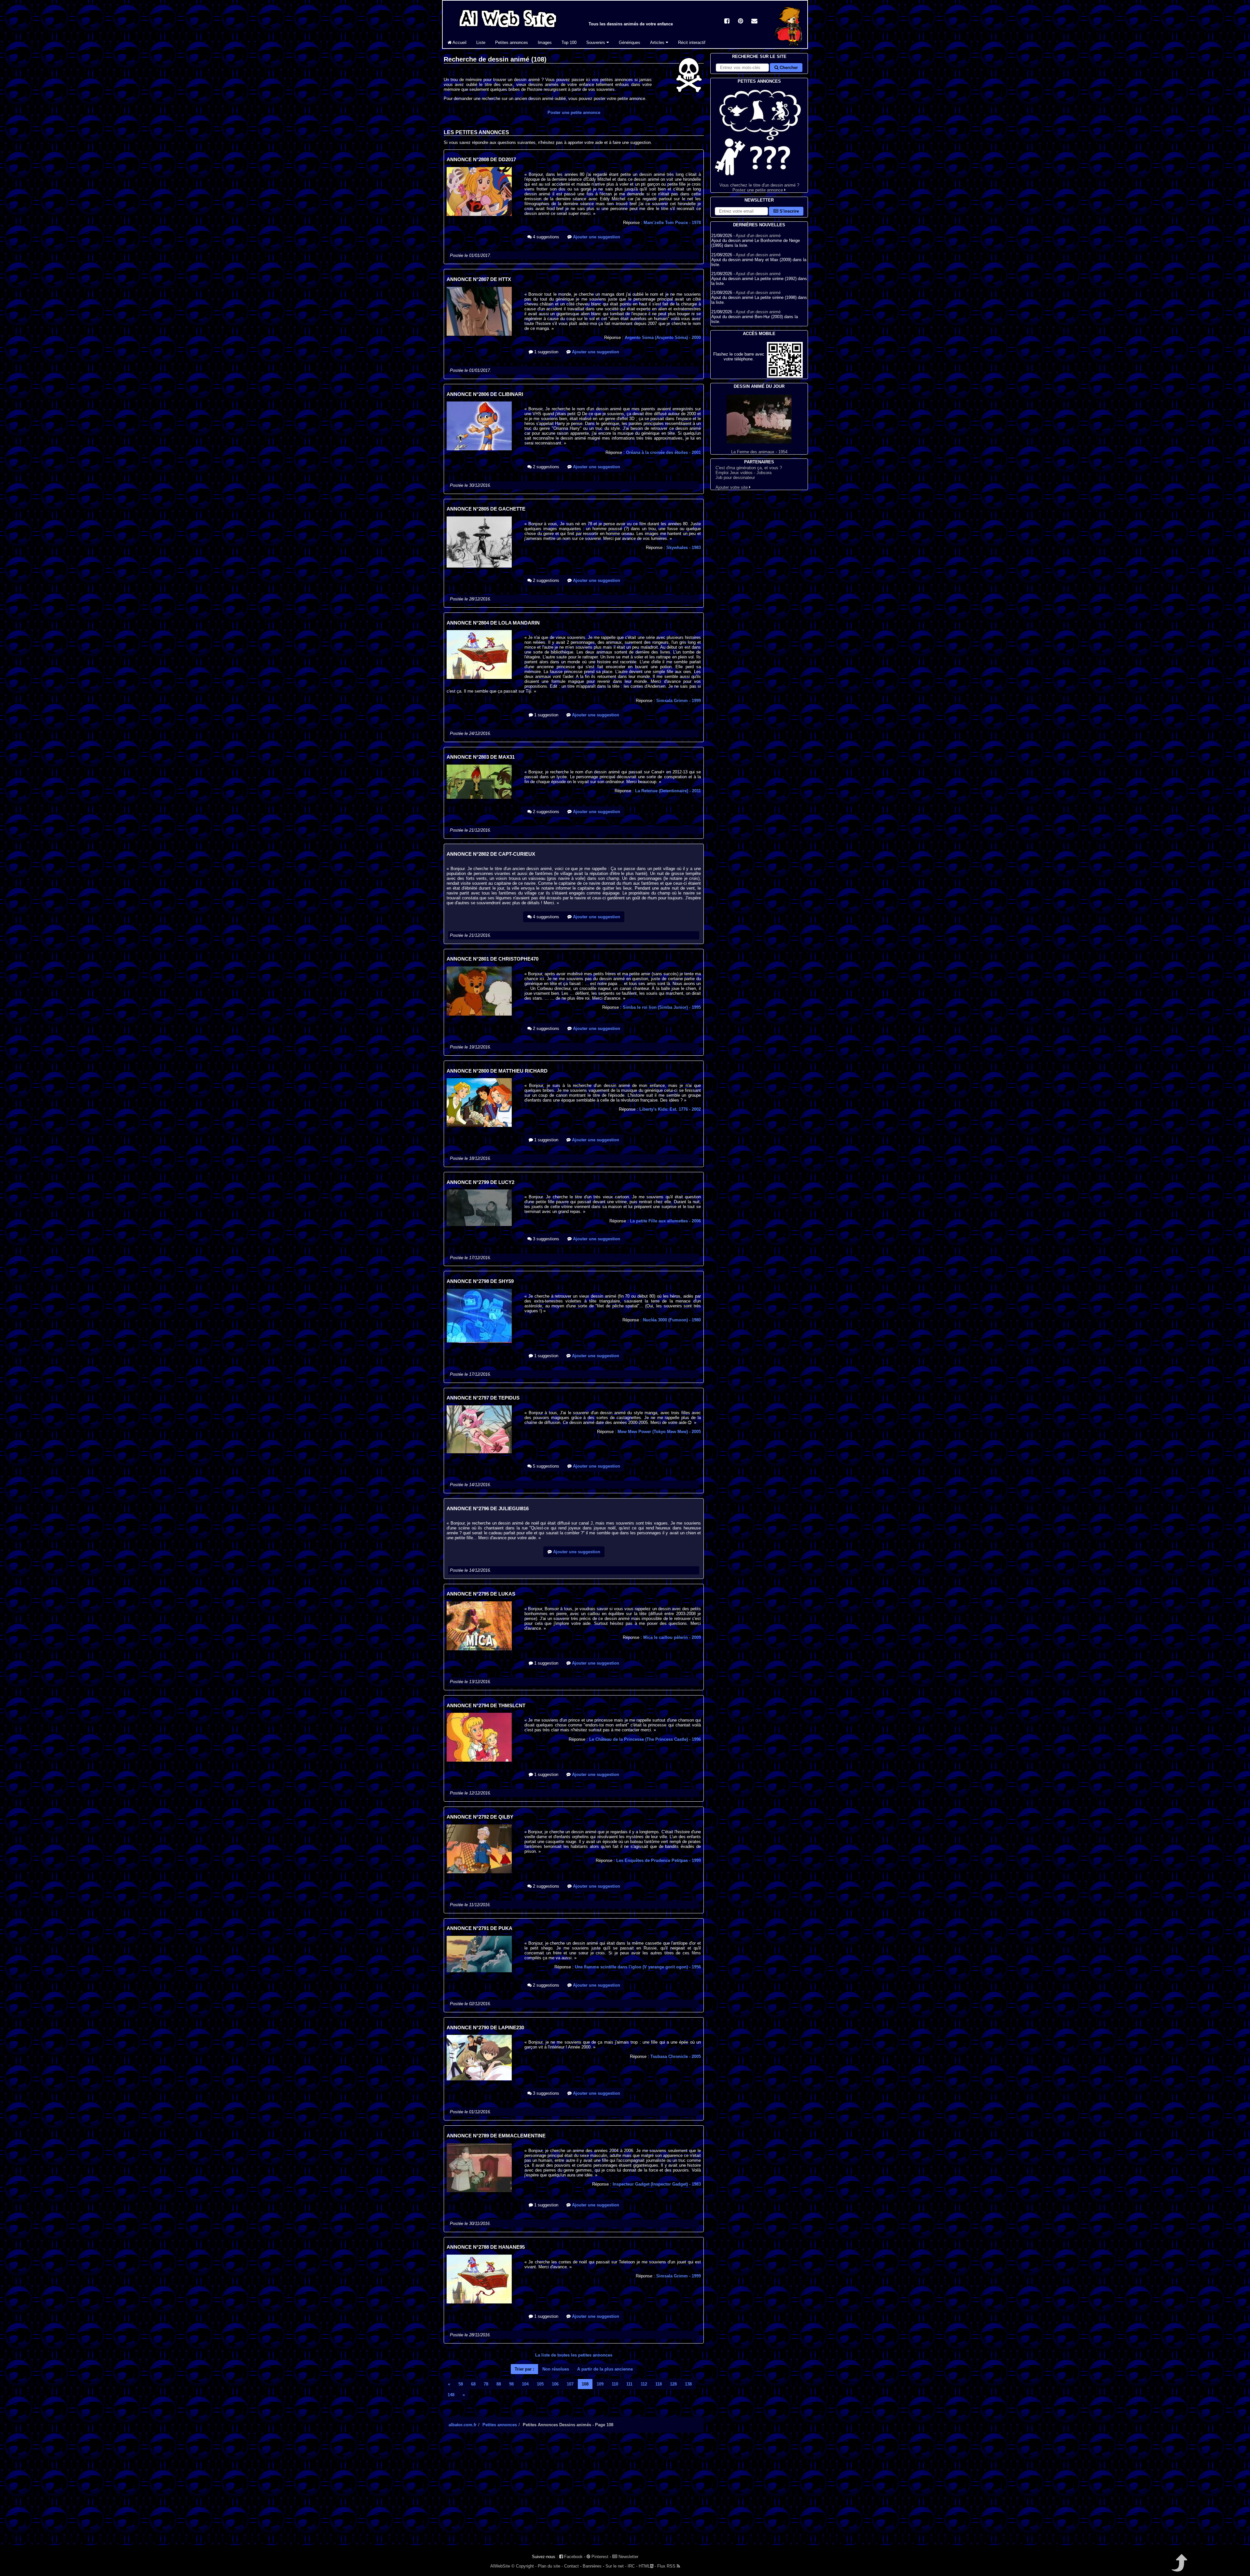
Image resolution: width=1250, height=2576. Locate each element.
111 (629, 2384)
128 (673, 2384)
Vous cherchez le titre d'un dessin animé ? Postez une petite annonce (759, 188)
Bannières (592, 2566)
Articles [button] (658, 42)
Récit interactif (692, 42)
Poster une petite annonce (574, 113)
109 (600, 2384)
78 (486, 2384)
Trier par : (524, 2369)
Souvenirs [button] (596, 42)
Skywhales (684, 548)
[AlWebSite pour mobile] (785, 376)
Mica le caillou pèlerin (672, 1637)
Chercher (788, 68)
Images (545, 42)
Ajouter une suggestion (596, 237)
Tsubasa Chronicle (676, 2056)
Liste (481, 42)
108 (585, 2384)
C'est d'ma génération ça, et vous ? (749, 468)
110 (615, 2384)
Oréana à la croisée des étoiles (663, 452)
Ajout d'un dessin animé (758, 236)
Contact (571, 2566)
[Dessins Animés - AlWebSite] (788, 47)
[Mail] (754, 22)
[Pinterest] (741, 22)
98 (511, 2384)
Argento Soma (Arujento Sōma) (663, 338)
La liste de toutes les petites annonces (574, 2355)
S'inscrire (789, 211)
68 (473, 2384)
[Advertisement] (574, 2495)
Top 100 (569, 42)
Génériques (630, 42)
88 (499, 2384)
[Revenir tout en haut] (1179, 2567)
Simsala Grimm (679, 701)
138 (688, 2384)
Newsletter (628, 2557)
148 (451, 2395)
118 (659, 2384)
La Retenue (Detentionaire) (668, 791)
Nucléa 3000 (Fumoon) (672, 1320)
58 (461, 2384)
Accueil (459, 42)
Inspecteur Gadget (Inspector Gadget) (657, 2184)
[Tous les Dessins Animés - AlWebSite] (508, 28)
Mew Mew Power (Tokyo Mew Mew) (659, 1432)
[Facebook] (727, 22)
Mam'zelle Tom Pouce (672, 223)
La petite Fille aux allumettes (665, 1221)
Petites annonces (512, 42)
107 (570, 2384)
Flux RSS (667, 2566)
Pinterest (599, 2557)
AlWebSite (500, 2566)
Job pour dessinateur (735, 478)
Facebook (573, 2557)
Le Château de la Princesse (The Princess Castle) (645, 1739)
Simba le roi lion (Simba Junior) (662, 1007)
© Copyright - (524, 2566)
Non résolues (556, 2369)
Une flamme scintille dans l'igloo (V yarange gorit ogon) (638, 1967)
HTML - (647, 2566)
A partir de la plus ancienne (605, 2369)
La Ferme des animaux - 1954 (759, 452)
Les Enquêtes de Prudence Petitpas (659, 1860)
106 (555, 2384)
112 (644, 2384)
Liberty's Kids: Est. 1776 (670, 1109)
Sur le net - (616, 2566)
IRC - (632, 2566)
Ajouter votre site (732, 487)
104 (525, 2384)
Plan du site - (550, 2566)
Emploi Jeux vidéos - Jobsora (743, 473)
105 (540, 2384)
